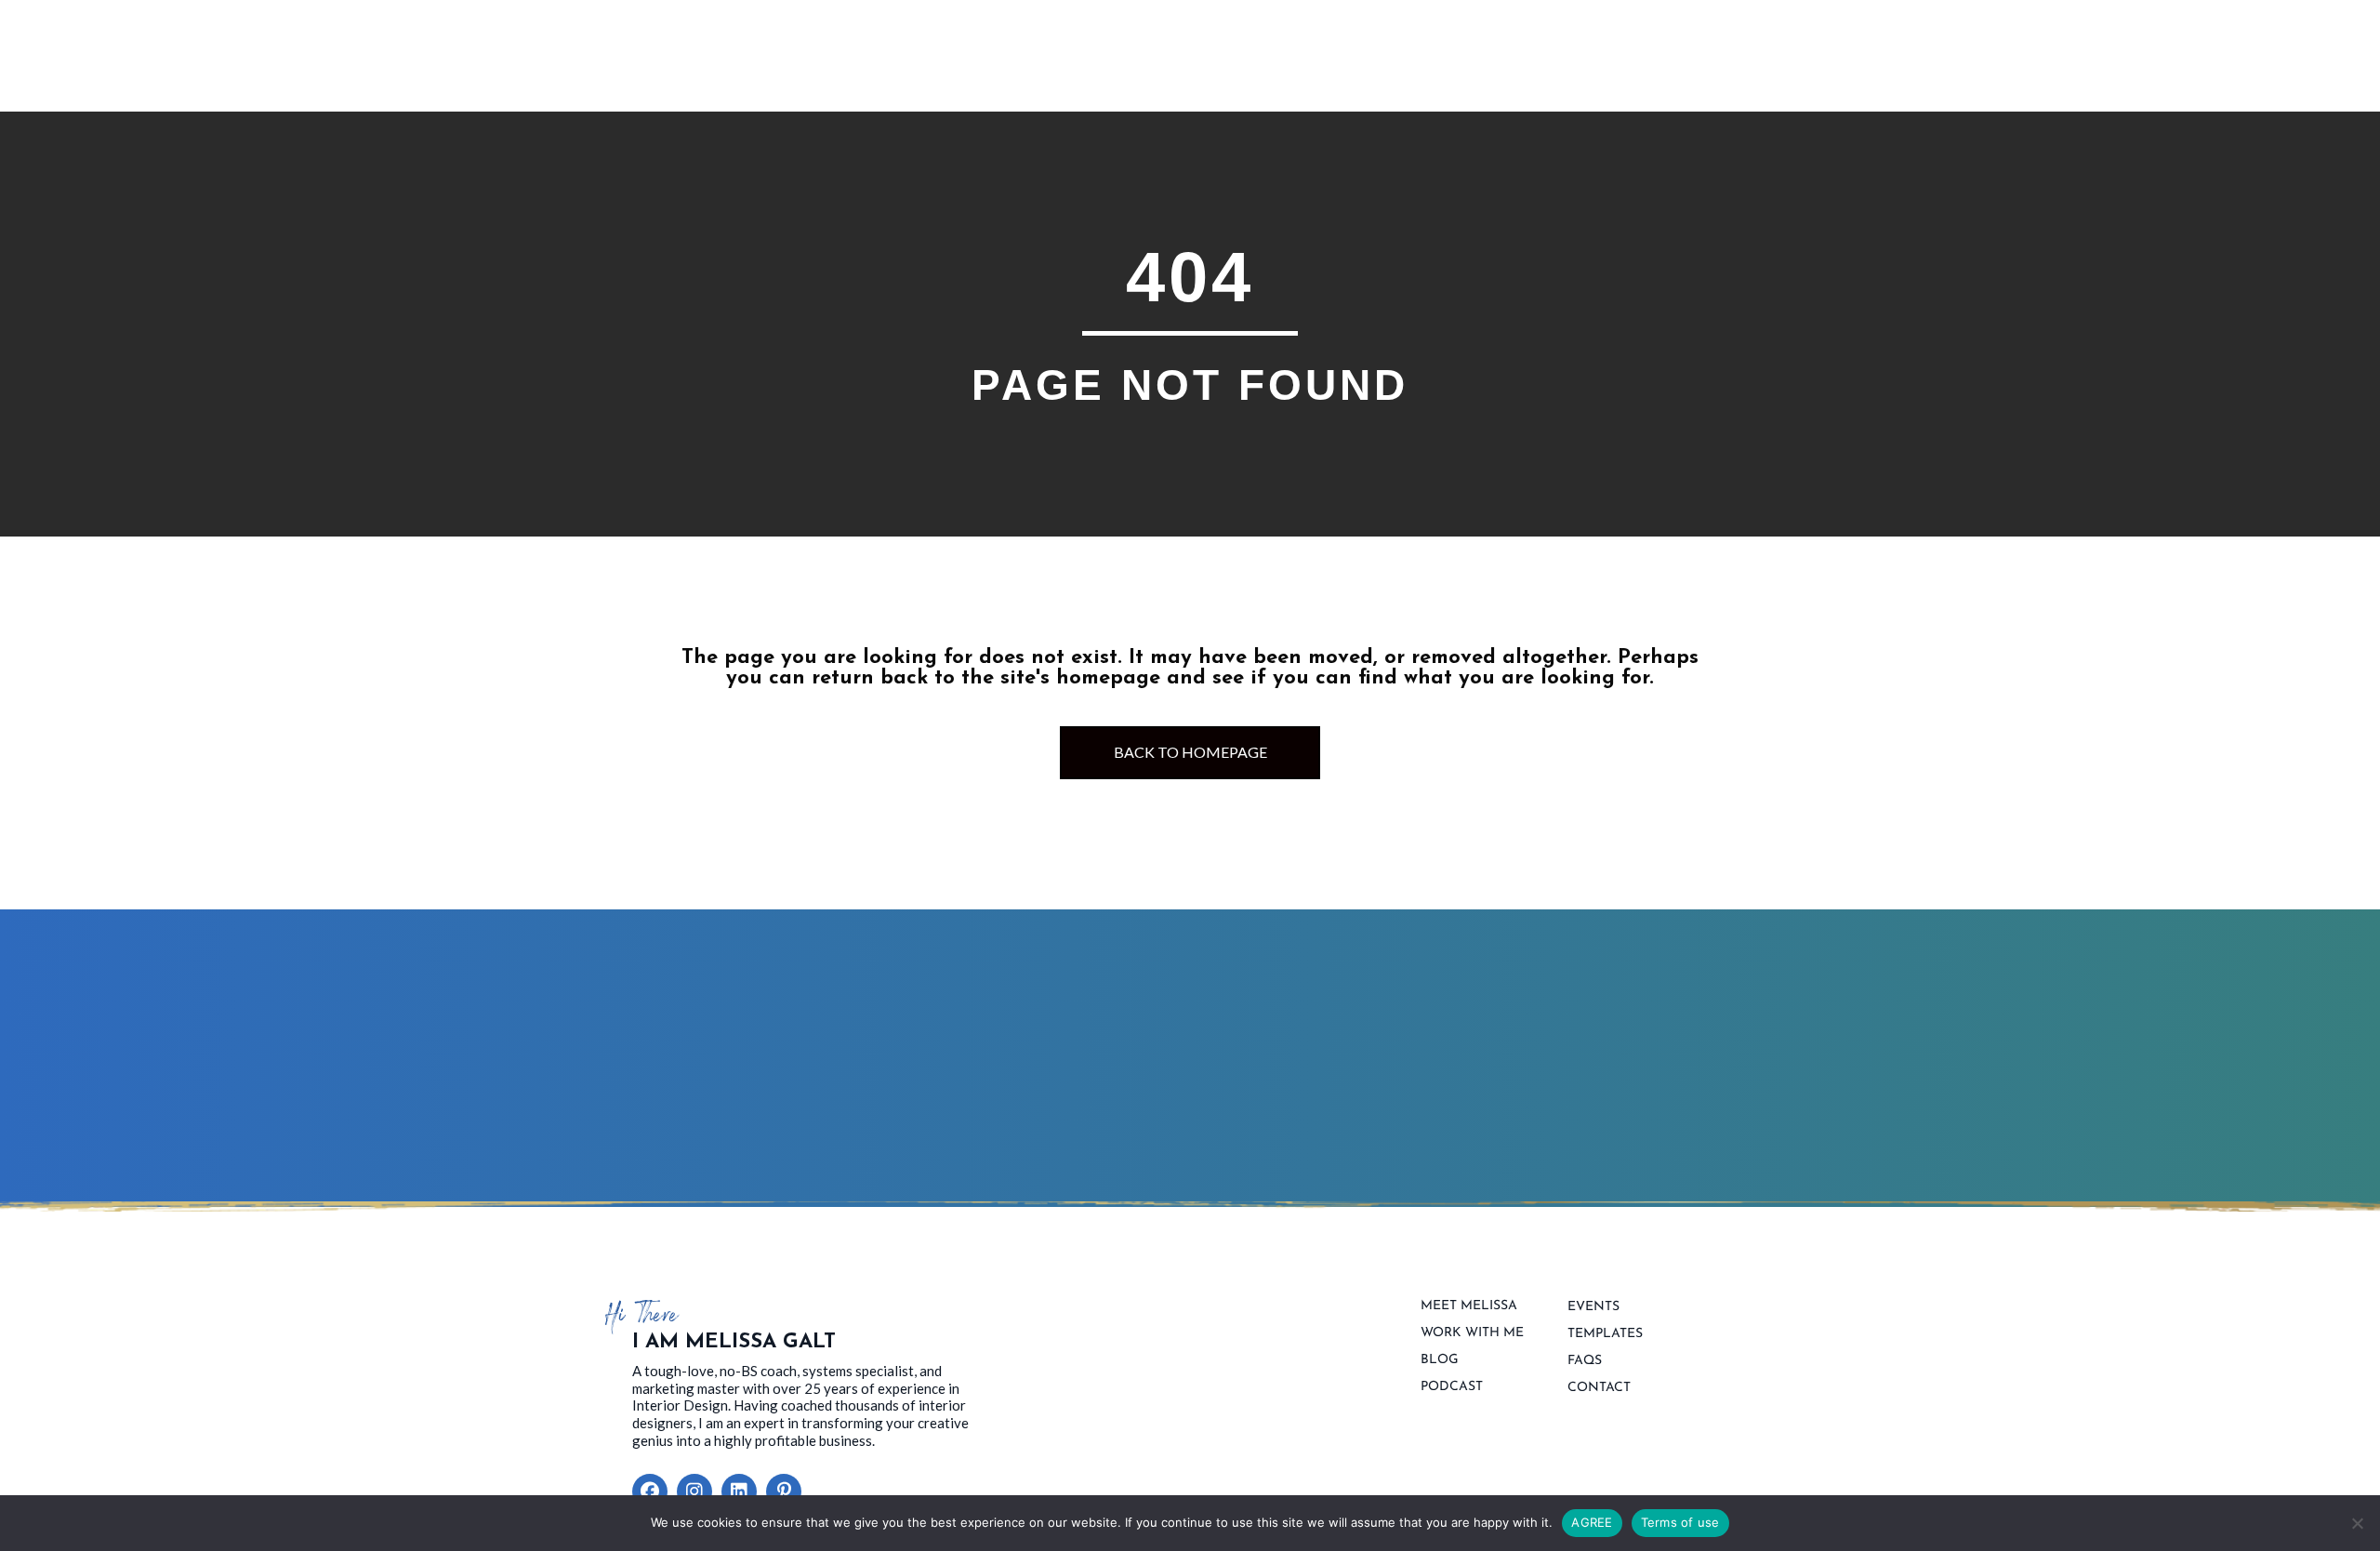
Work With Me (1472, 1333)
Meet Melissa (1469, 1306)
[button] (1507, 1121)
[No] (2357, 1523)
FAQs (1585, 1361)
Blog (1440, 1360)
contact (1599, 1388)
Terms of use (1680, 1522)
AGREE (1592, 1522)
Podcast (1452, 1387)
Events (1593, 1307)
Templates (1605, 1334)
